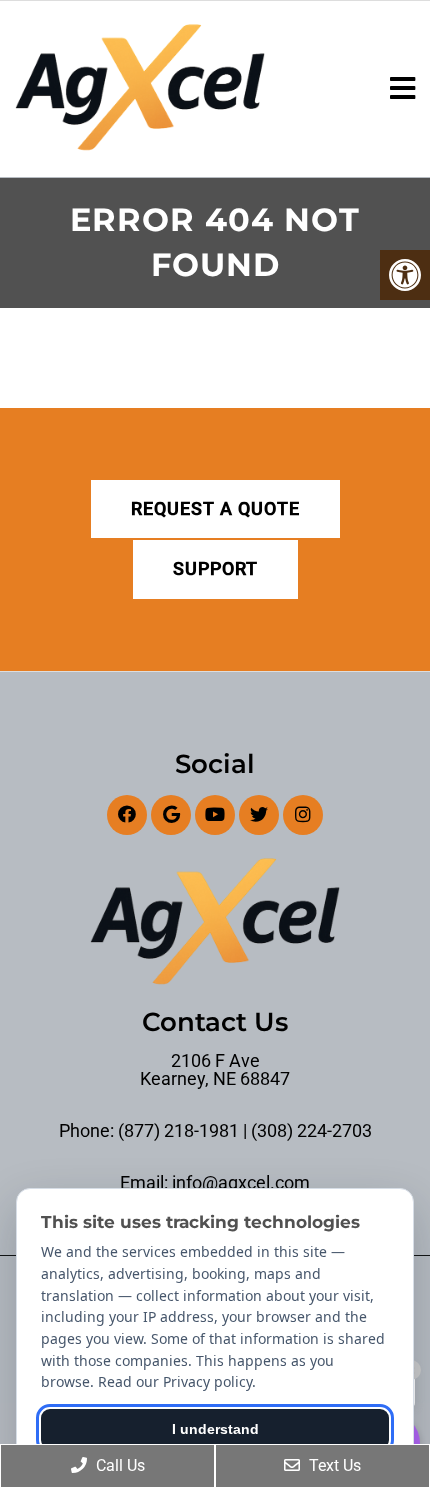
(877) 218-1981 (178, 1131)
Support (215, 568)
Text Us (333, 1465)
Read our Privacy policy (175, 1381)
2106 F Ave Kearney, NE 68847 (215, 1070)
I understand (215, 1429)
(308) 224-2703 (311, 1131)
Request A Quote (215, 508)
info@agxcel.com (241, 1183)
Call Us (118, 1465)
